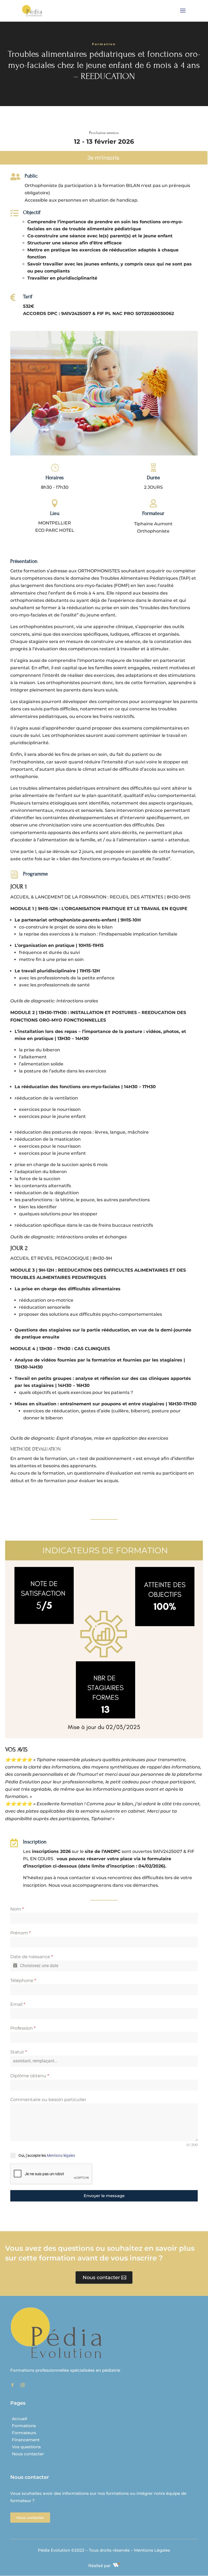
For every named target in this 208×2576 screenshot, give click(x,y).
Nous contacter (101, 2278)
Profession (23, 2028)
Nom (17, 1909)
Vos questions (26, 2447)
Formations (24, 2426)
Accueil (19, 2419)
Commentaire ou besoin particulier (48, 2100)
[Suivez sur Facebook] (12, 2385)
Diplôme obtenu (30, 2076)
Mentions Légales (152, 2550)
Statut (19, 2052)
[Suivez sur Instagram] (22, 2385)
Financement (26, 2440)
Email (18, 2004)
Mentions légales (61, 2155)
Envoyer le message (104, 2196)
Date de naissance (32, 1957)
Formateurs (24, 2433)
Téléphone (23, 1981)
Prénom (20, 1933)
